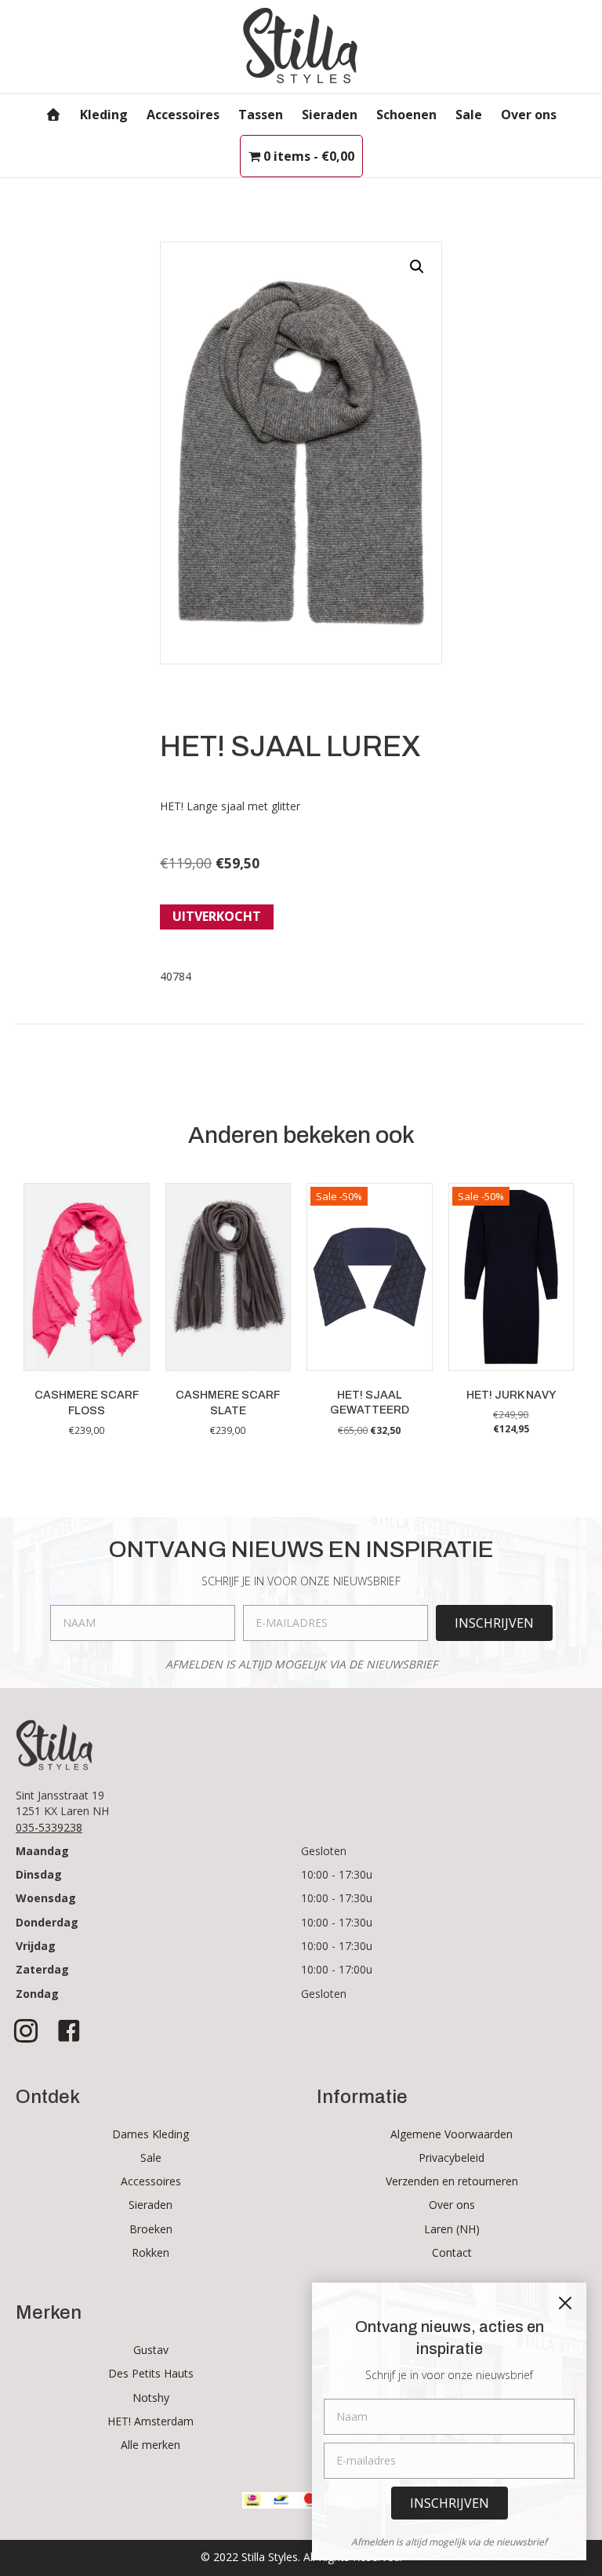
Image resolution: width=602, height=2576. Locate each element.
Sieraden (330, 115)
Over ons (529, 115)
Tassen (261, 115)
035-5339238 (49, 1827)
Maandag (42, 1851)
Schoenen (406, 115)
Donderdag (47, 1922)
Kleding (104, 115)
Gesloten (324, 1851)
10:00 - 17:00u (337, 1969)
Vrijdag (36, 1946)
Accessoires (183, 115)
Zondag (37, 1994)
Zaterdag (42, 1969)
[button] (417, 267)
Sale (469, 115)
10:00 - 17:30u (337, 1874)
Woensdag (46, 1898)
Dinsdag (39, 1874)
